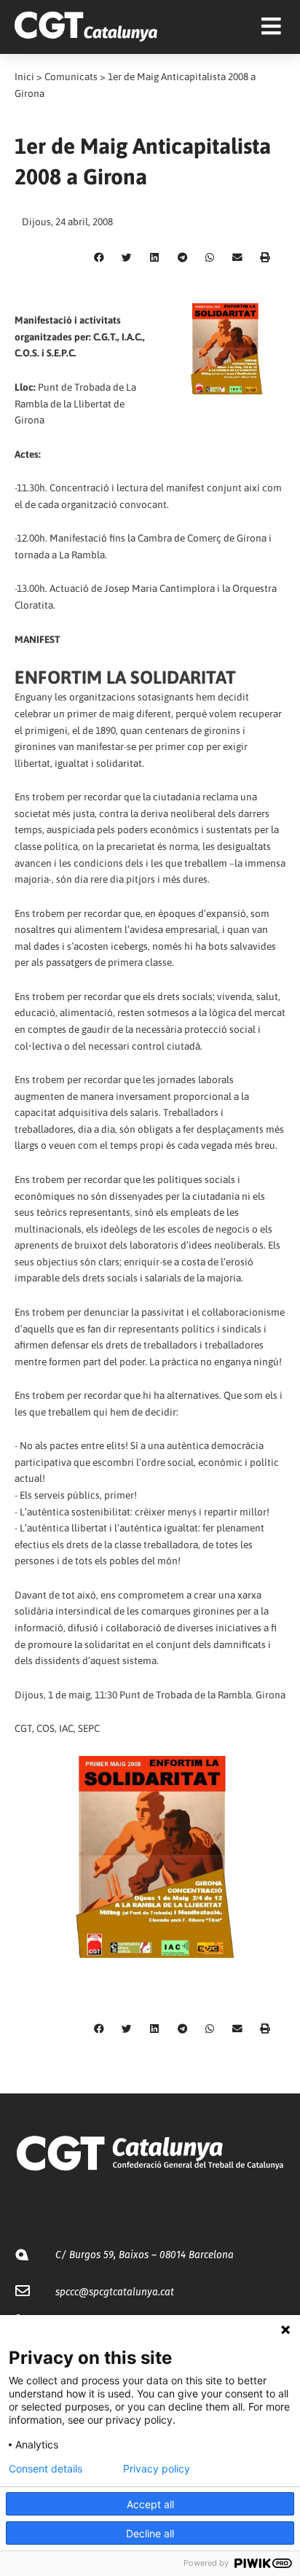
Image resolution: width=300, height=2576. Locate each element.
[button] (99, 258)
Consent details (46, 2469)
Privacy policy (157, 2469)
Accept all (150, 2504)
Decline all (150, 2533)
